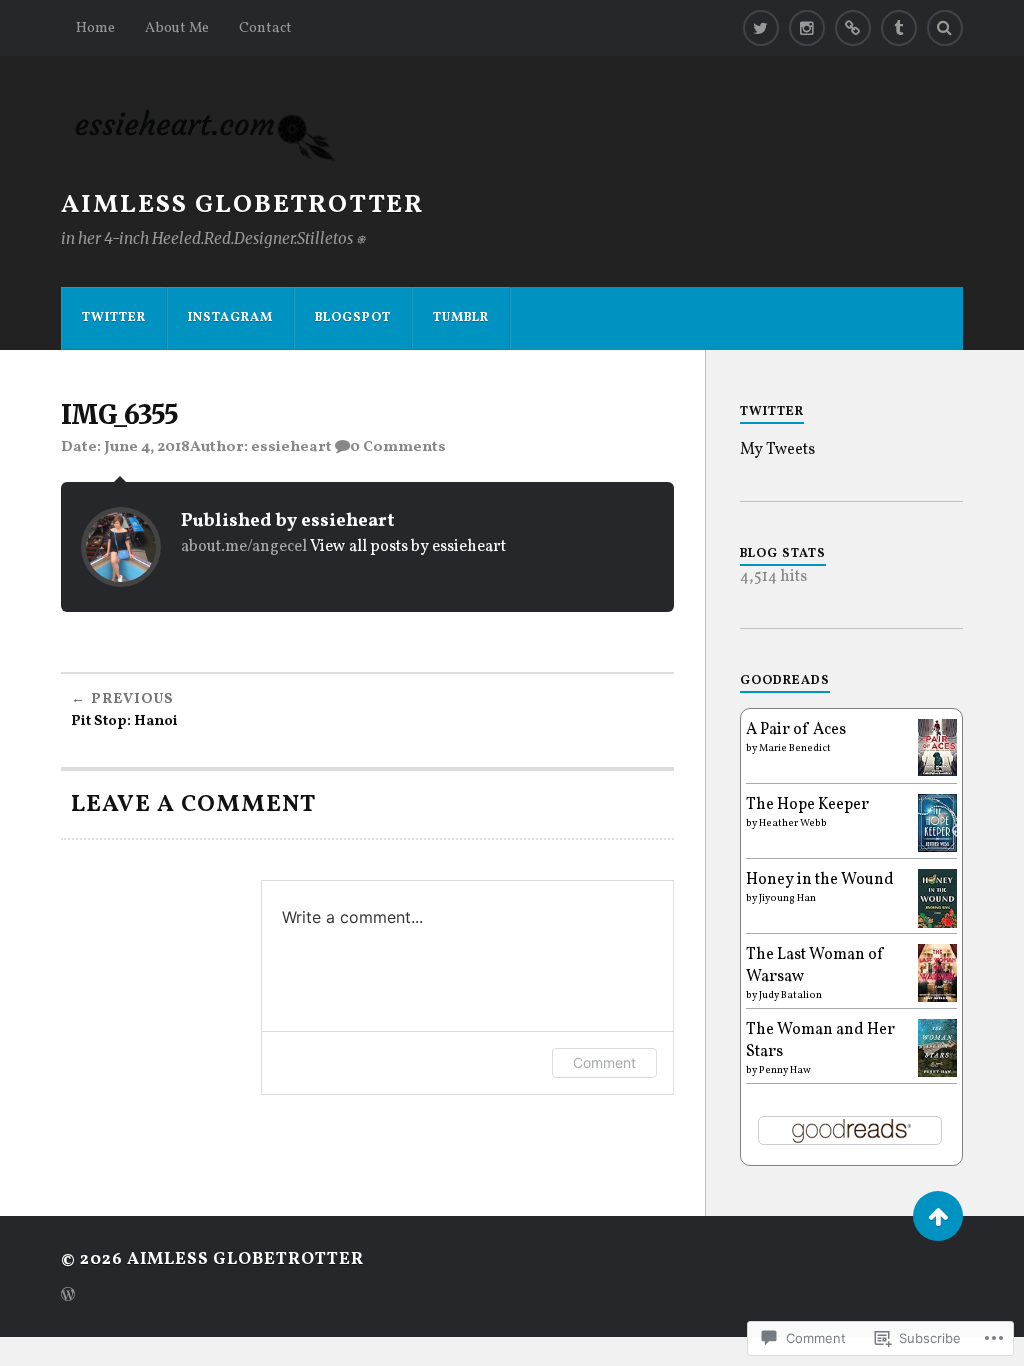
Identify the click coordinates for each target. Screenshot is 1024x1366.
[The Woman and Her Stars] (937, 1073)
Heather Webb (793, 823)
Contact (265, 28)
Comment (604, 1062)
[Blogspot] (853, 28)
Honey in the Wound (820, 880)
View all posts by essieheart (408, 547)
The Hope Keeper (807, 805)
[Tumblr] (899, 28)
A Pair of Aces (796, 730)
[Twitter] (761, 28)
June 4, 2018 (147, 447)
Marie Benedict (795, 748)
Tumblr (461, 318)
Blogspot (353, 318)
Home (95, 28)
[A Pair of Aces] (937, 772)
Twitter (114, 318)
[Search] (945, 28)
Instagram (230, 318)
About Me (177, 28)
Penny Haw (785, 1070)
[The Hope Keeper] (937, 848)
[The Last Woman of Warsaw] (937, 998)
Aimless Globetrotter (242, 205)
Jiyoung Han (787, 898)
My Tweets (777, 450)
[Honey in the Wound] (937, 924)
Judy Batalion (790, 995)
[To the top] (938, 1216)
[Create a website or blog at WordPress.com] (68, 1297)
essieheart (291, 447)
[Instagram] (807, 28)
